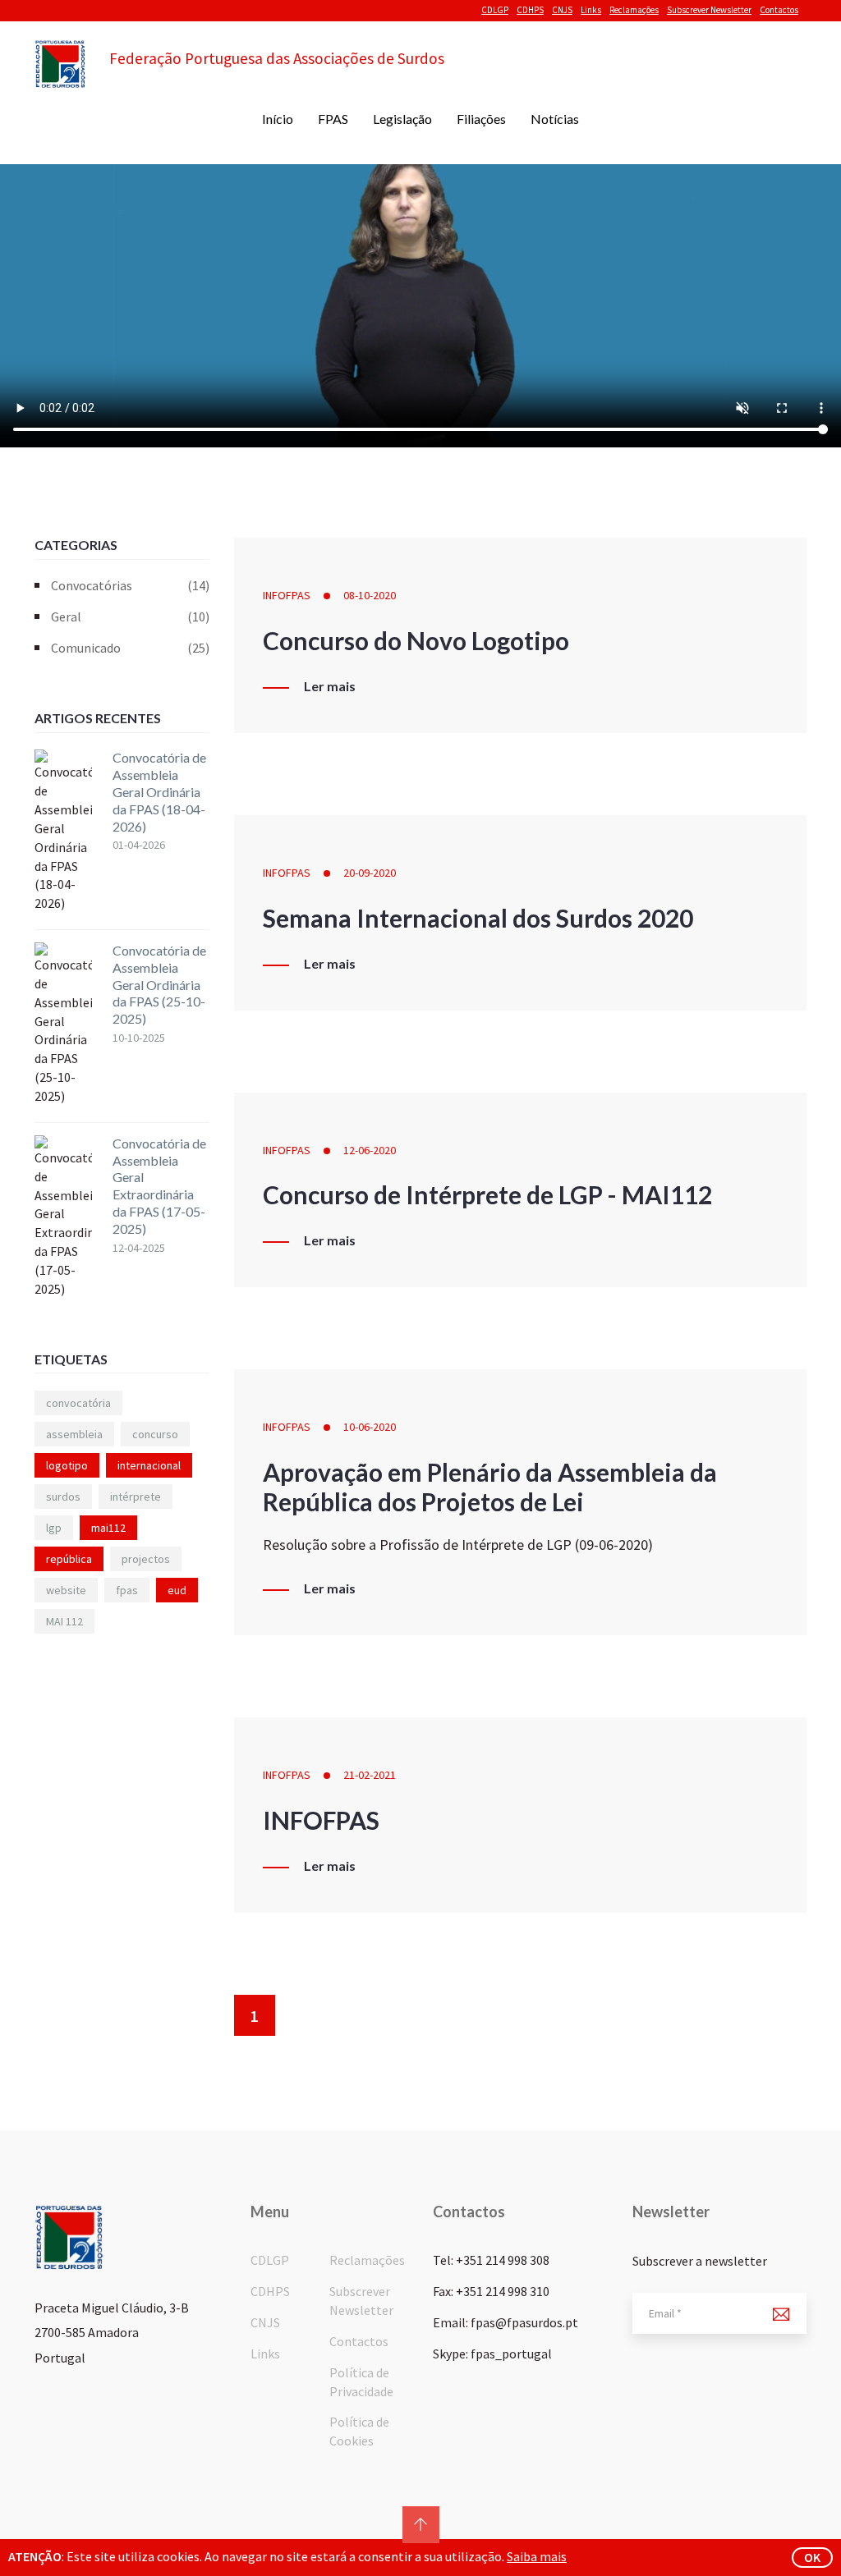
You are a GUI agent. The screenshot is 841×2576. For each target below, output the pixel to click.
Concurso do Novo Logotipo (416, 640)
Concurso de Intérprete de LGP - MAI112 (487, 1194)
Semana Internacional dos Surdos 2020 (478, 918)
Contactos (779, 10)
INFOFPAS (287, 595)
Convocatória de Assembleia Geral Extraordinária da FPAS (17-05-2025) (159, 1186)
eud (177, 1590)
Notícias (555, 119)
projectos (146, 1559)
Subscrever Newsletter (709, 10)
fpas (127, 1590)
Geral (130, 616)
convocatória (78, 1403)
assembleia (74, 1434)
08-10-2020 (370, 595)
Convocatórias (130, 585)
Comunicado (130, 648)
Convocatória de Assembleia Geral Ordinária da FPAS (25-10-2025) (159, 984)
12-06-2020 (370, 1150)
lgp (54, 1528)
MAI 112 (64, 1621)
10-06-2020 (370, 1427)
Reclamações (634, 10)
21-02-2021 (370, 1775)
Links (591, 10)
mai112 (108, 1528)
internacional (149, 1465)
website (66, 1590)
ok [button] (812, 2557)
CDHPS (530, 10)
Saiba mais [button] (537, 2556)
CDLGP (495, 10)
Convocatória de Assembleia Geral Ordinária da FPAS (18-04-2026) (159, 791)
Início (278, 119)
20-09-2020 (370, 873)
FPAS (333, 119)
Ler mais (330, 686)
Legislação (402, 119)
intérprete (136, 1497)
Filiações (481, 119)
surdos (63, 1497)
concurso (155, 1434)
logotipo (67, 1465)
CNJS (562, 10)
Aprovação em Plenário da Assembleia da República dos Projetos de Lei (490, 1487)
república (69, 1559)
